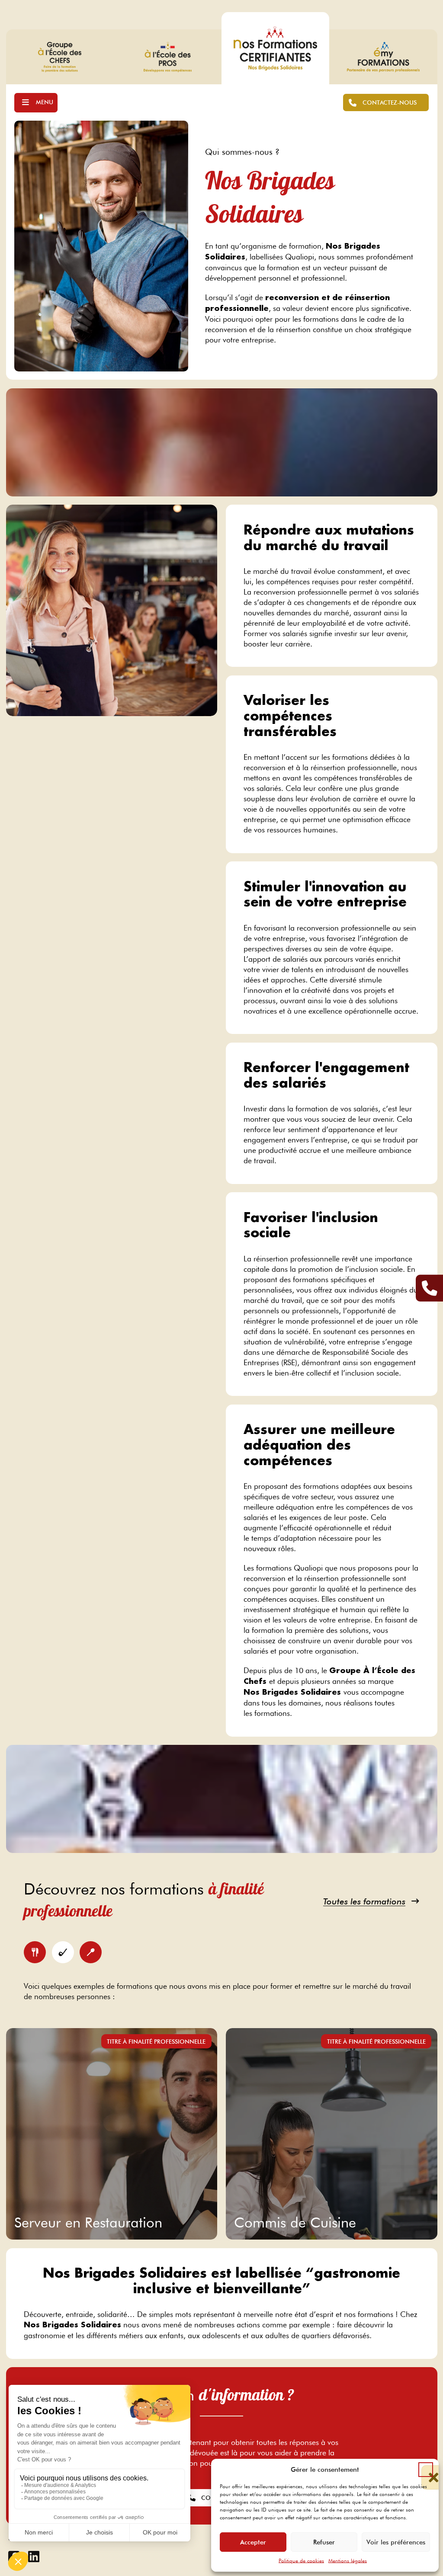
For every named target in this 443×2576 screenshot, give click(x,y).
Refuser (324, 2542)
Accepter (253, 2542)
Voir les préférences (396, 2542)
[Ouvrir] (36, 103)
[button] (426, 2470)
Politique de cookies (301, 2561)
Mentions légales (348, 2561)
